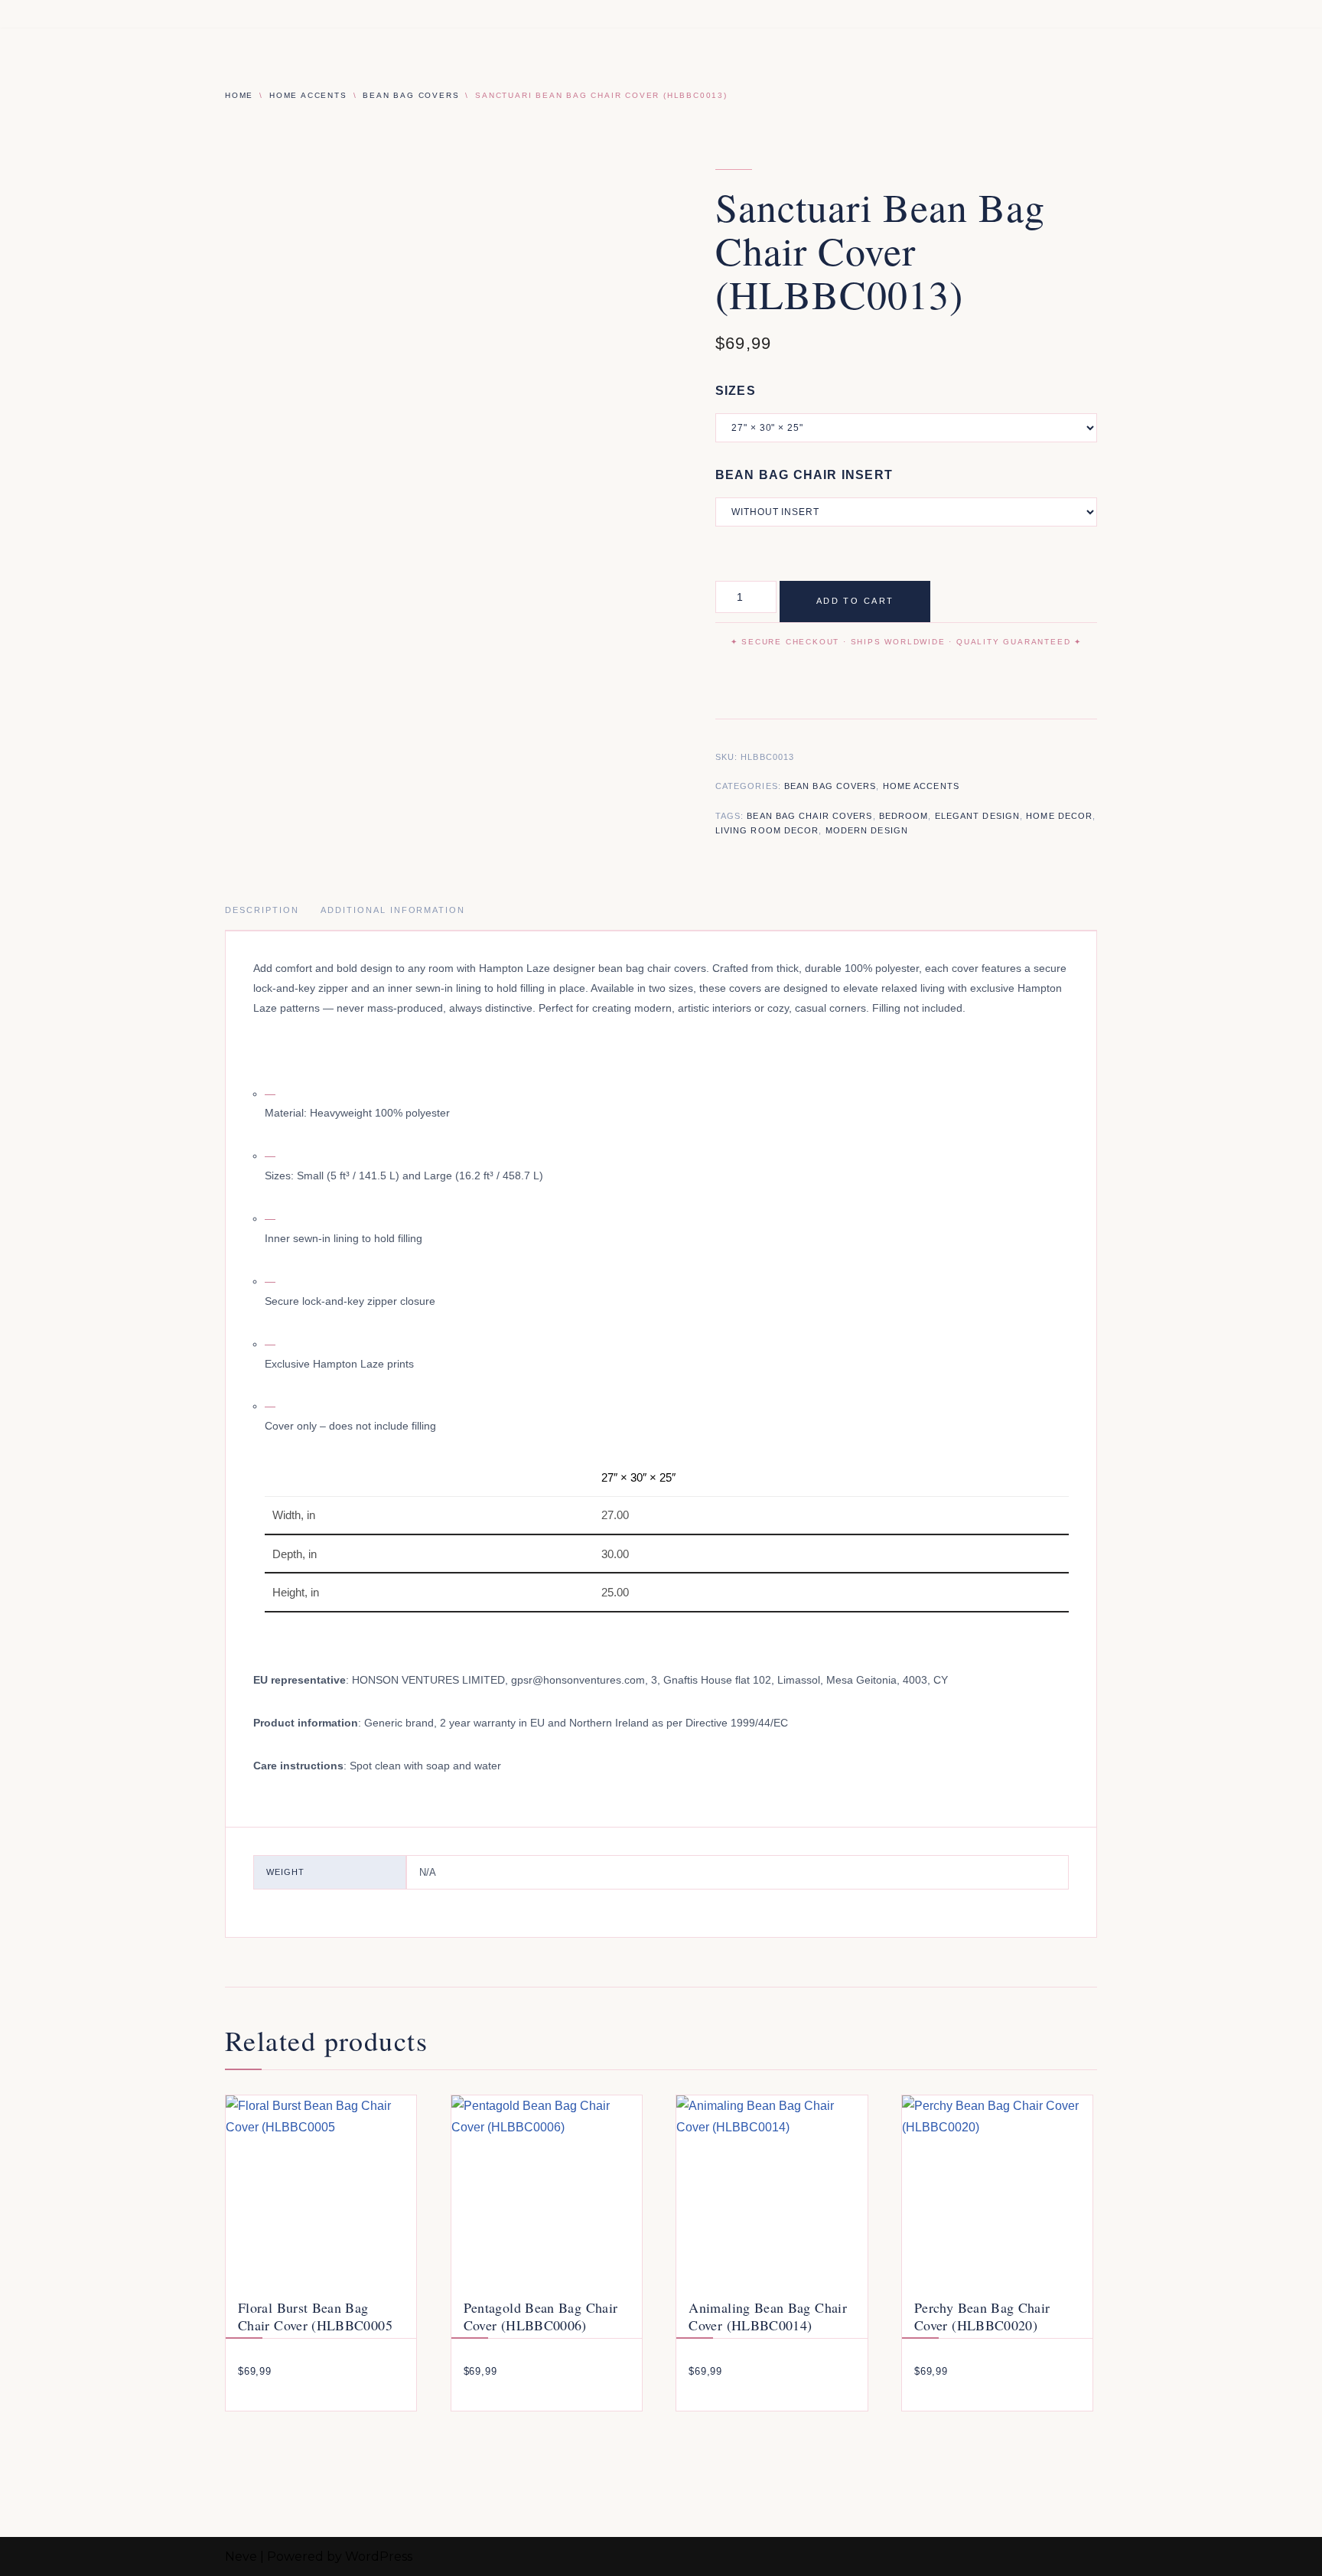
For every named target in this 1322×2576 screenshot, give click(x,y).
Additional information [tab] (393, 910)
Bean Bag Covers (411, 95)
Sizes (736, 391)
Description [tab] (262, 910)
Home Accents (308, 95)
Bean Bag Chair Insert (804, 475)
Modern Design (867, 830)
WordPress (379, 2556)
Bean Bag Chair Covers (809, 816)
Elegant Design (977, 816)
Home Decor (1059, 816)
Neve (241, 2556)
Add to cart (855, 601)
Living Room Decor (767, 830)
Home (239, 95)
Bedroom (904, 816)
